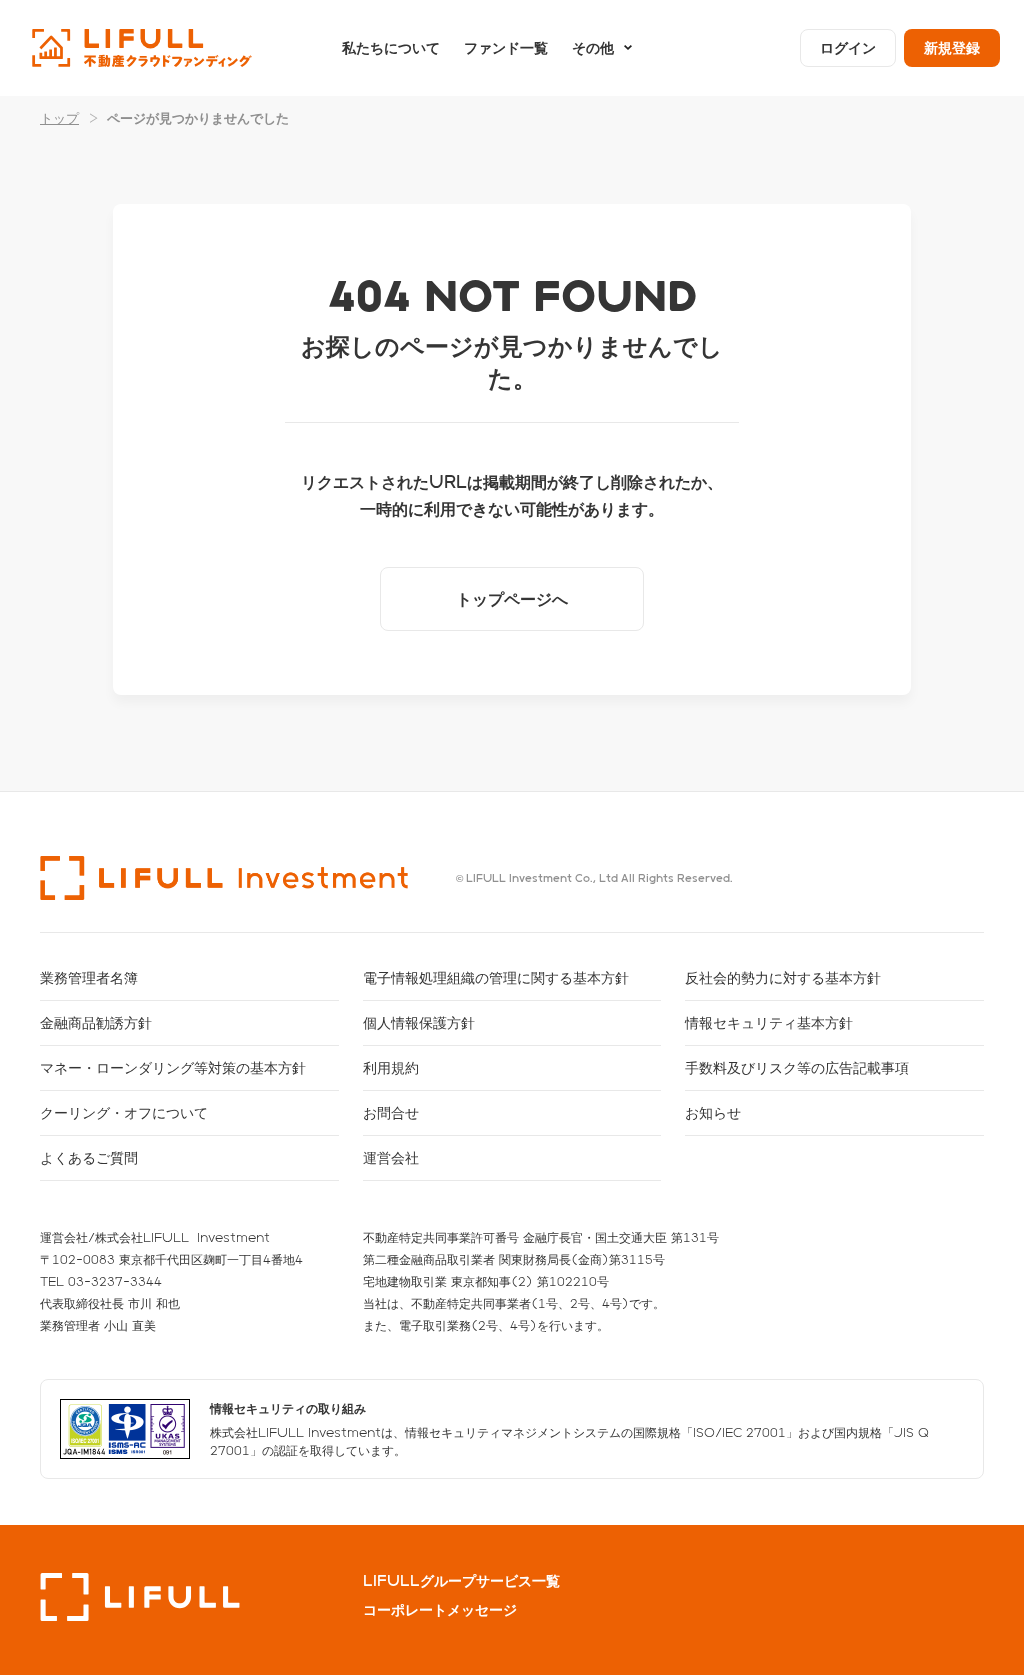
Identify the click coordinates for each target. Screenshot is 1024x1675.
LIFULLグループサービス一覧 (461, 1581)
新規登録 (952, 47)
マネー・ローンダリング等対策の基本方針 (173, 1067)
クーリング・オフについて (124, 1112)
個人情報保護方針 (419, 1022)
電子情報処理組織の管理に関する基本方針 (496, 977)
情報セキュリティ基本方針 (769, 1022)
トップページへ (512, 598)
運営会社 (391, 1157)
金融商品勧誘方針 (96, 1022)
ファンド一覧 (506, 47)
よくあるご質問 (89, 1157)
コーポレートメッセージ (440, 1610)
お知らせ (713, 1112)
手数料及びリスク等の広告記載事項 (797, 1067)
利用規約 (391, 1067)
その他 (593, 47)
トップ (59, 117)
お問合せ (391, 1112)
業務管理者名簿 (89, 977)
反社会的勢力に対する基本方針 (783, 977)
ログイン (848, 47)
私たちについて (391, 47)
